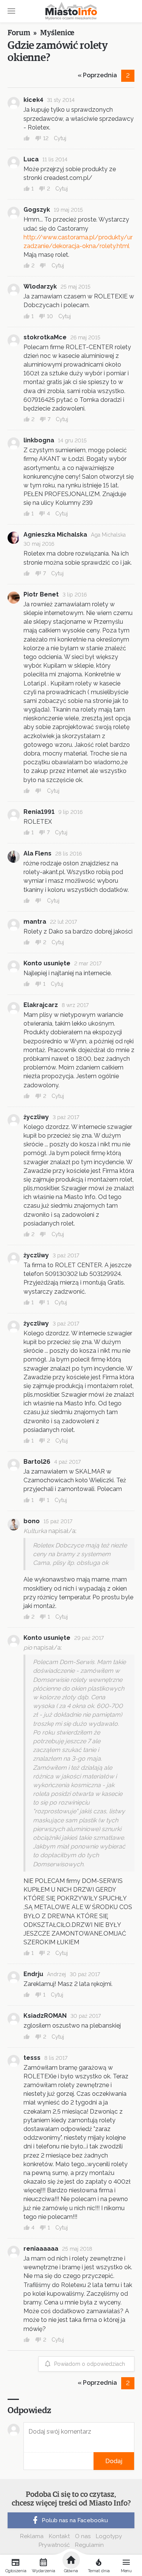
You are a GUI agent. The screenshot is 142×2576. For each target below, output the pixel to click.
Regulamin (89, 2545)
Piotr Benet (41, 594)
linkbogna (39, 440)
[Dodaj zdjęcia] (26, 2461)
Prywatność (54, 2545)
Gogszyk (37, 210)
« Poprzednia (97, 75)
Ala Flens (37, 853)
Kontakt (59, 2536)
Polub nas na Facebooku (75, 2520)
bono (32, 1521)
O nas (83, 2536)
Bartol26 (37, 1462)
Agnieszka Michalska (55, 535)
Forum (19, 33)
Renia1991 (39, 812)
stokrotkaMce (45, 337)
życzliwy (36, 1117)
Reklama (32, 2536)
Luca (31, 159)
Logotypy (109, 2536)
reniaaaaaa (41, 2249)
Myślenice (57, 33)
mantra (35, 922)
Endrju (33, 1974)
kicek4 (33, 100)
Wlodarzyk (40, 286)
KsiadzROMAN (45, 2016)
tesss (32, 2058)
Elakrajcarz (41, 1005)
